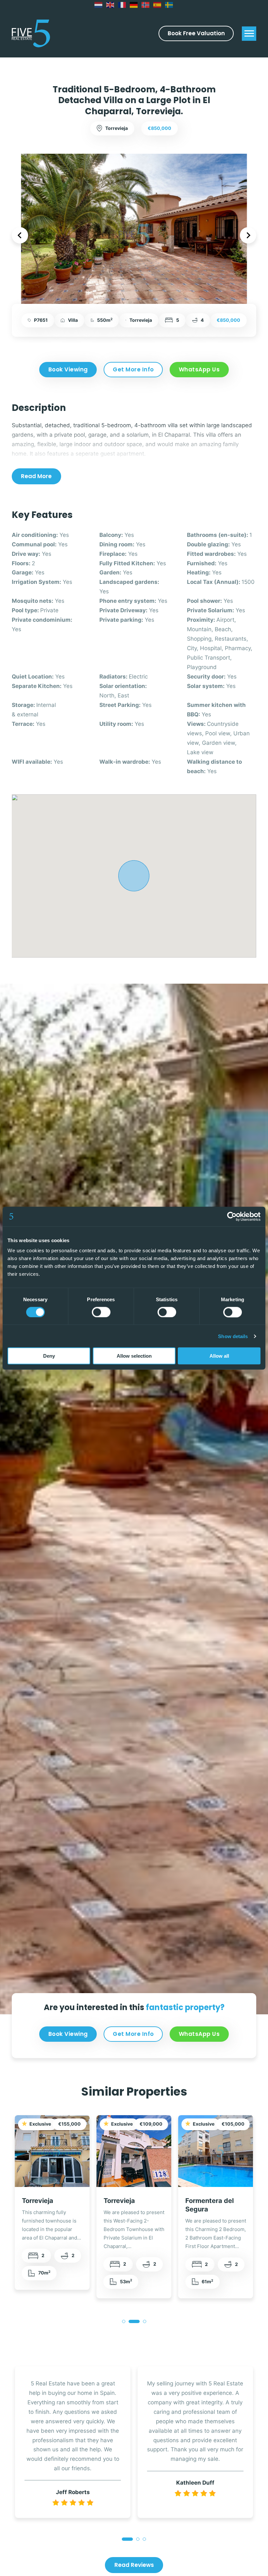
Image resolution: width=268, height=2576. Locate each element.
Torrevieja (38, 2201)
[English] (110, 5)
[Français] (122, 5)
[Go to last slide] (20, 235)
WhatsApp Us (199, 369)
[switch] (101, 1312)
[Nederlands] (99, 5)
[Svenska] (169, 5)
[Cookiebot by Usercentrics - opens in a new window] (232, 1216)
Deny (49, 1356)
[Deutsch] (134, 5)
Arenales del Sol (211, 2201)
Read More (36, 476)
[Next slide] (248, 235)
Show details (233, 1336)
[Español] (158, 5)
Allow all (219, 1356)
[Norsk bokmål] (146, 5)
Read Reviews (134, 2565)
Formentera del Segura (128, 2205)
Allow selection (134, 1356)
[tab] (124, 2321)
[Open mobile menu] (249, 34)
